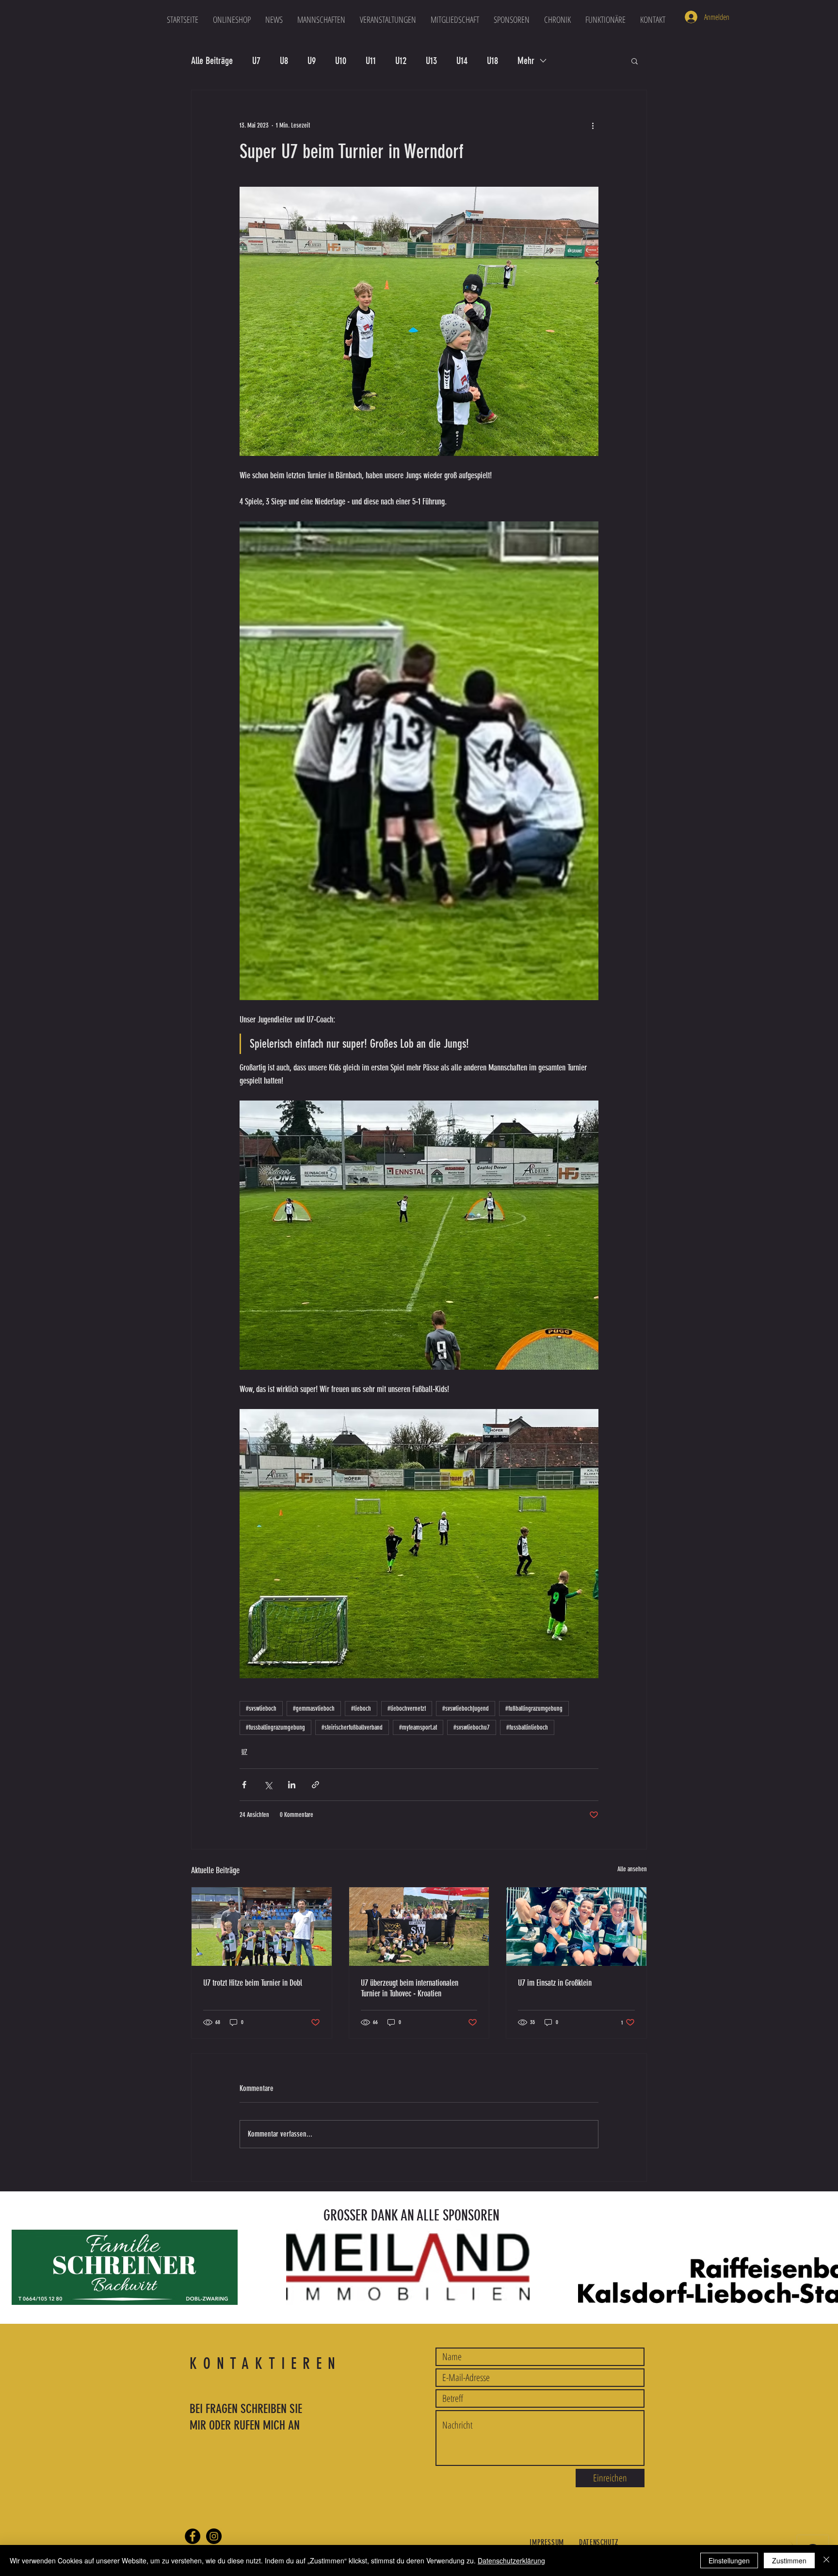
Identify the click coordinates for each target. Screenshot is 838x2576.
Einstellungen (729, 2560)
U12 (401, 61)
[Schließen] (826, 2560)
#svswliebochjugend (466, 1709)
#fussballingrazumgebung (275, 1727)
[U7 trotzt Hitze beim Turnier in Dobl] (262, 1927)
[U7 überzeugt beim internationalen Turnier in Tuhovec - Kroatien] (419, 1927)
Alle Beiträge (212, 61)
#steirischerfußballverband (352, 1727)
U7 (256, 61)
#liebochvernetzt (407, 1709)
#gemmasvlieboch (314, 1709)
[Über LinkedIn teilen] (292, 1785)
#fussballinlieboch (527, 1727)
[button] (321, 19)
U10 (341, 61)
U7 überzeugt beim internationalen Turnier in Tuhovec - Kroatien (410, 1988)
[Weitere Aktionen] (593, 125)
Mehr (526, 61)
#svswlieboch (261, 1709)
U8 (284, 61)
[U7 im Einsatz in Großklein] (576, 1927)
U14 (462, 61)
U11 (371, 61)
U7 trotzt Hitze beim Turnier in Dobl (253, 1983)
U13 (431, 61)
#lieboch (361, 1709)
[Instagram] (214, 2536)
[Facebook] (193, 2536)
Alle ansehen (632, 1869)
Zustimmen (789, 2560)
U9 (312, 61)
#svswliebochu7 (472, 1727)
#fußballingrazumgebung (534, 1709)
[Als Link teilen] (315, 1785)
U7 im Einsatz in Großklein (555, 1983)
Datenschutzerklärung (511, 2560)
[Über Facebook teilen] (244, 1785)
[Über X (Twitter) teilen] (268, 1785)
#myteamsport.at (418, 1727)
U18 (492, 61)
